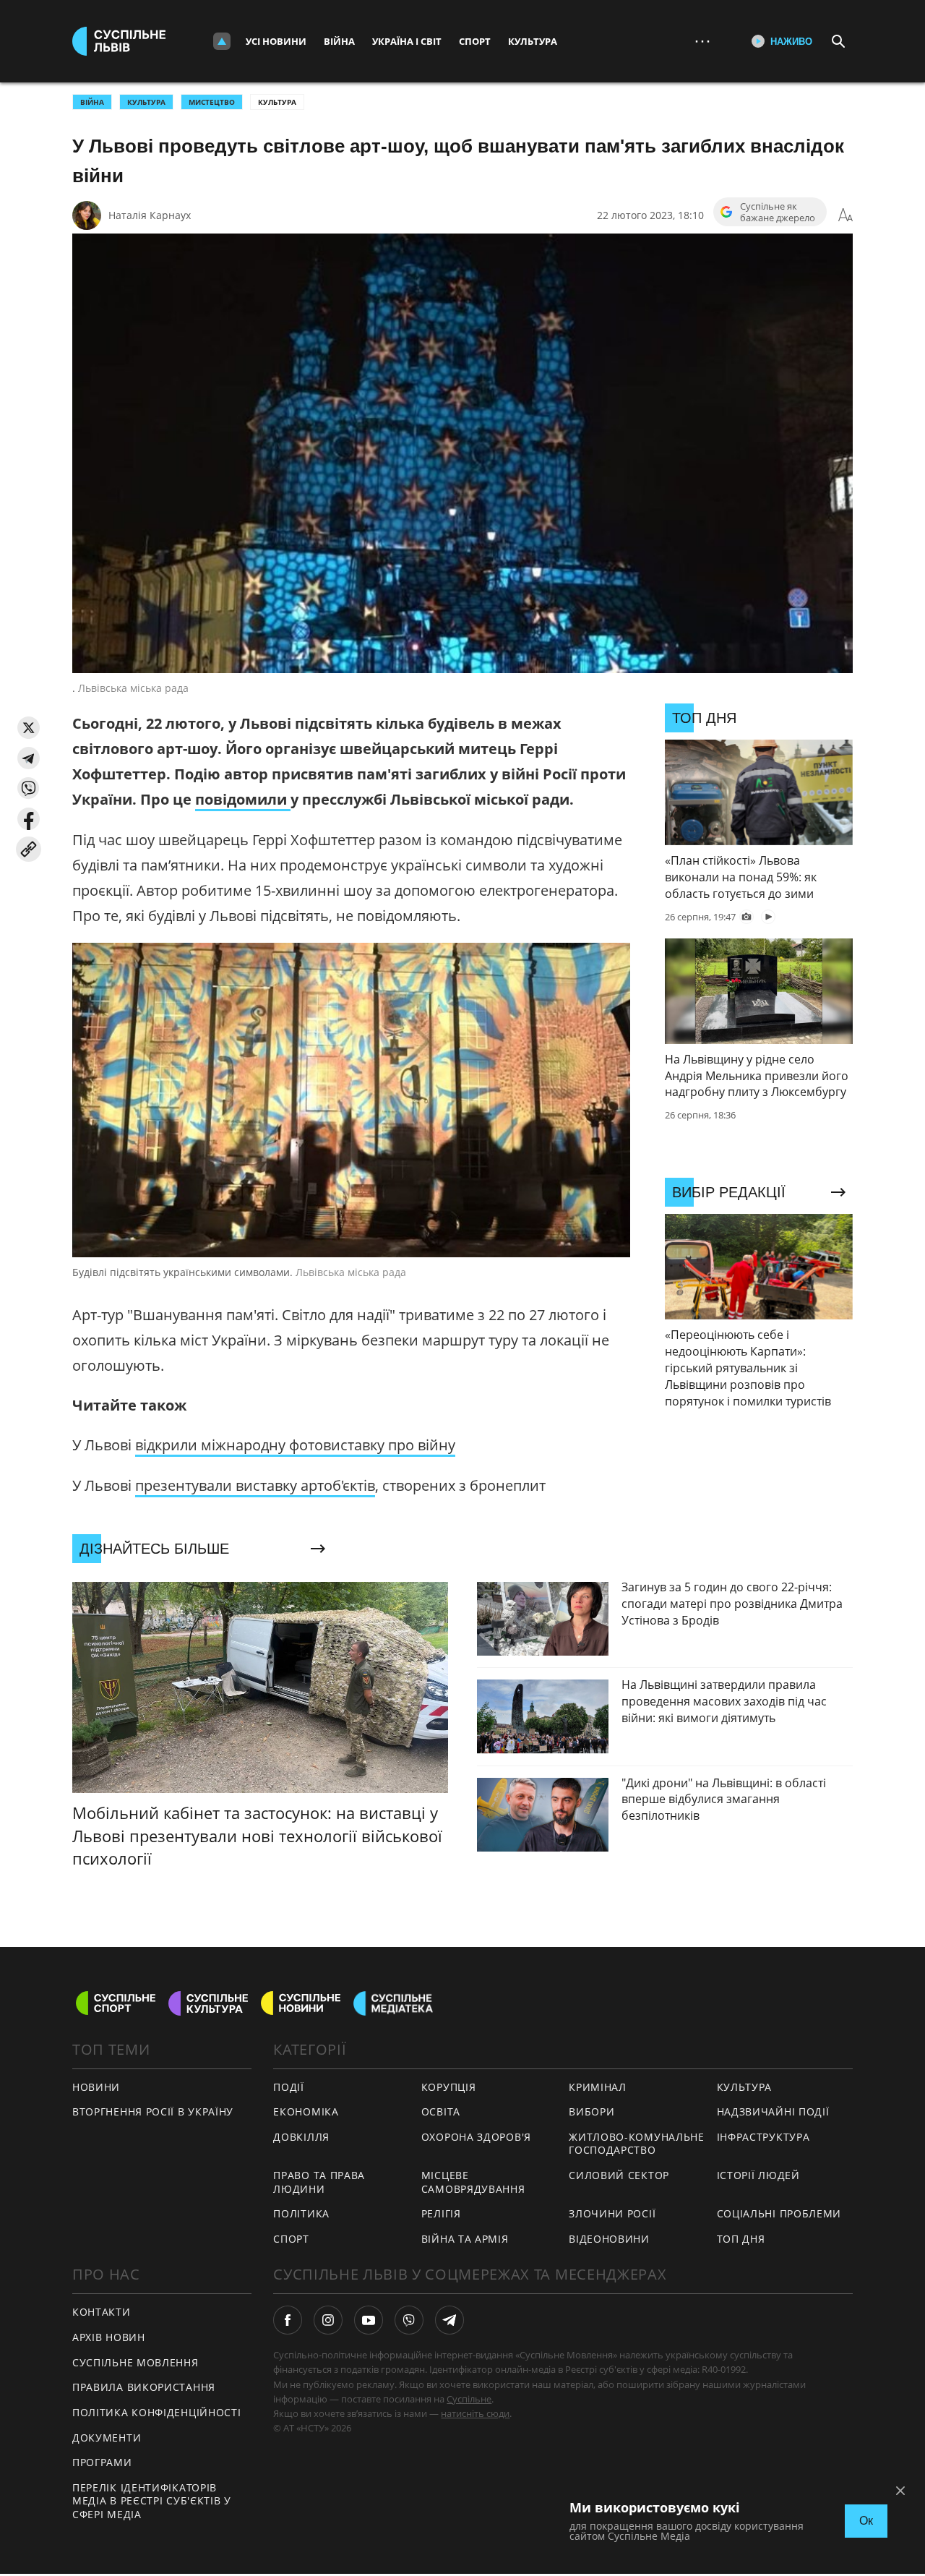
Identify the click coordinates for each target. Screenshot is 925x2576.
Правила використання (144, 2387)
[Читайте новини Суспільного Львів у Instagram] (328, 2320)
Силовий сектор (619, 2175)
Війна (339, 41)
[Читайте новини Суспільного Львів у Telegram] (449, 2320)
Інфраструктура (763, 2137)
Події (289, 2087)
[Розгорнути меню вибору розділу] (222, 41)
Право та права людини (319, 2182)
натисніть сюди (475, 2413)
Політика (301, 2213)
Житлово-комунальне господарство (637, 2144)
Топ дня (741, 2239)
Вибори (591, 2111)
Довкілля (301, 2137)
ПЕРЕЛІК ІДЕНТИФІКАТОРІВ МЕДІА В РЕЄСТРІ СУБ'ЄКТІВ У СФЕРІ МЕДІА (152, 2501)
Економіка (306, 2111)
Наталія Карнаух (150, 215)
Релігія (441, 2213)
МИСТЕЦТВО (212, 102)
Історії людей (758, 2175)
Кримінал (598, 2087)
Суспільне (469, 2399)
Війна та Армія (465, 2239)
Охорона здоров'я (476, 2137)
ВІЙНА (92, 102)
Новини (96, 2087)
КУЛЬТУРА (146, 102)
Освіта (441, 2111)
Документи (107, 2438)
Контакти (102, 2312)
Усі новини (276, 41)
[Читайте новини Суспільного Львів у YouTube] (369, 2320)
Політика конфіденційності (157, 2412)
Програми (102, 2462)
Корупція (449, 2087)
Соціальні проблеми (779, 2213)
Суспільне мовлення (135, 2362)
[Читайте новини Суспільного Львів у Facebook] (288, 2320)
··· (702, 41)
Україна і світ (407, 41)
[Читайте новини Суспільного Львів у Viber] (409, 2320)
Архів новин (109, 2337)
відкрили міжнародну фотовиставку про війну (295, 1445)
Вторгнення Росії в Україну (153, 2111)
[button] (29, 728)
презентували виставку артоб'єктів (255, 1485)
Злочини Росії (612, 2213)
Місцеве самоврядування (473, 2182)
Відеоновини (609, 2239)
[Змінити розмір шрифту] (846, 215)
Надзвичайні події (773, 2111)
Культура (533, 41)
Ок (866, 2521)
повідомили (243, 799)
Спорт (475, 41)
